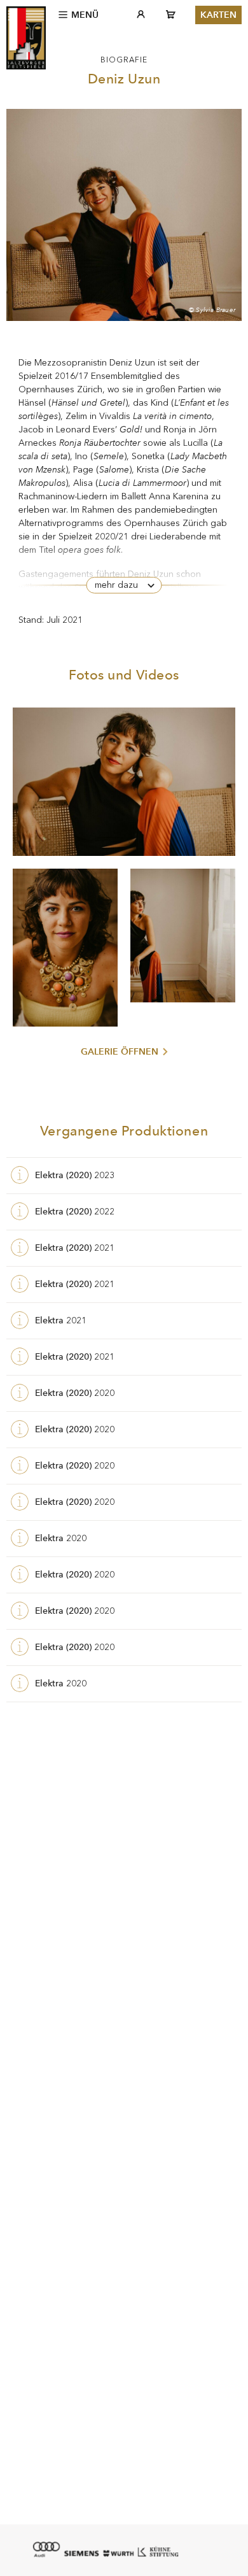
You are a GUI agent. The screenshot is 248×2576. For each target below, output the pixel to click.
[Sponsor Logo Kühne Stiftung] (158, 2551)
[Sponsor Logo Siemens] (81, 2553)
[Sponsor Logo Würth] (118, 2553)
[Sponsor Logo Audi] (46, 2549)
